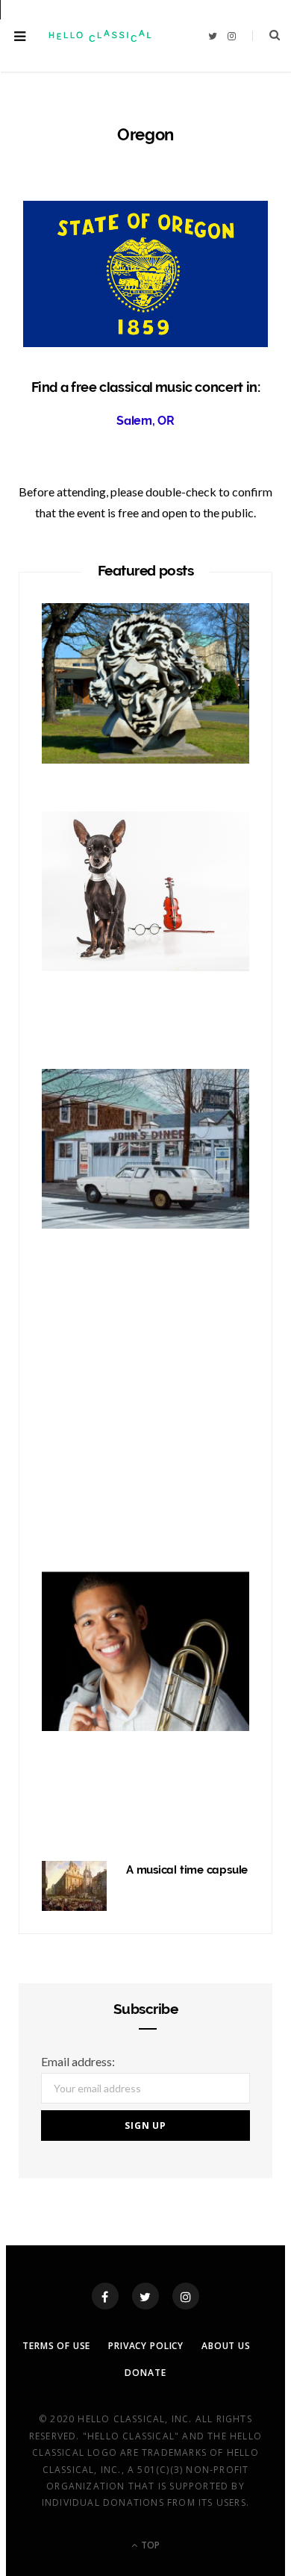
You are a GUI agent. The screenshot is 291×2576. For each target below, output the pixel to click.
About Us (226, 2346)
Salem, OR (145, 421)
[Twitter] (145, 2296)
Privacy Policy (146, 2346)
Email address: (78, 2061)
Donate (145, 2373)
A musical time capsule (187, 1870)
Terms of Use (56, 2346)
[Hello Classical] (99, 36)
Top (149, 2545)
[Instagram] (186, 2296)
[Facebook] (105, 2296)
